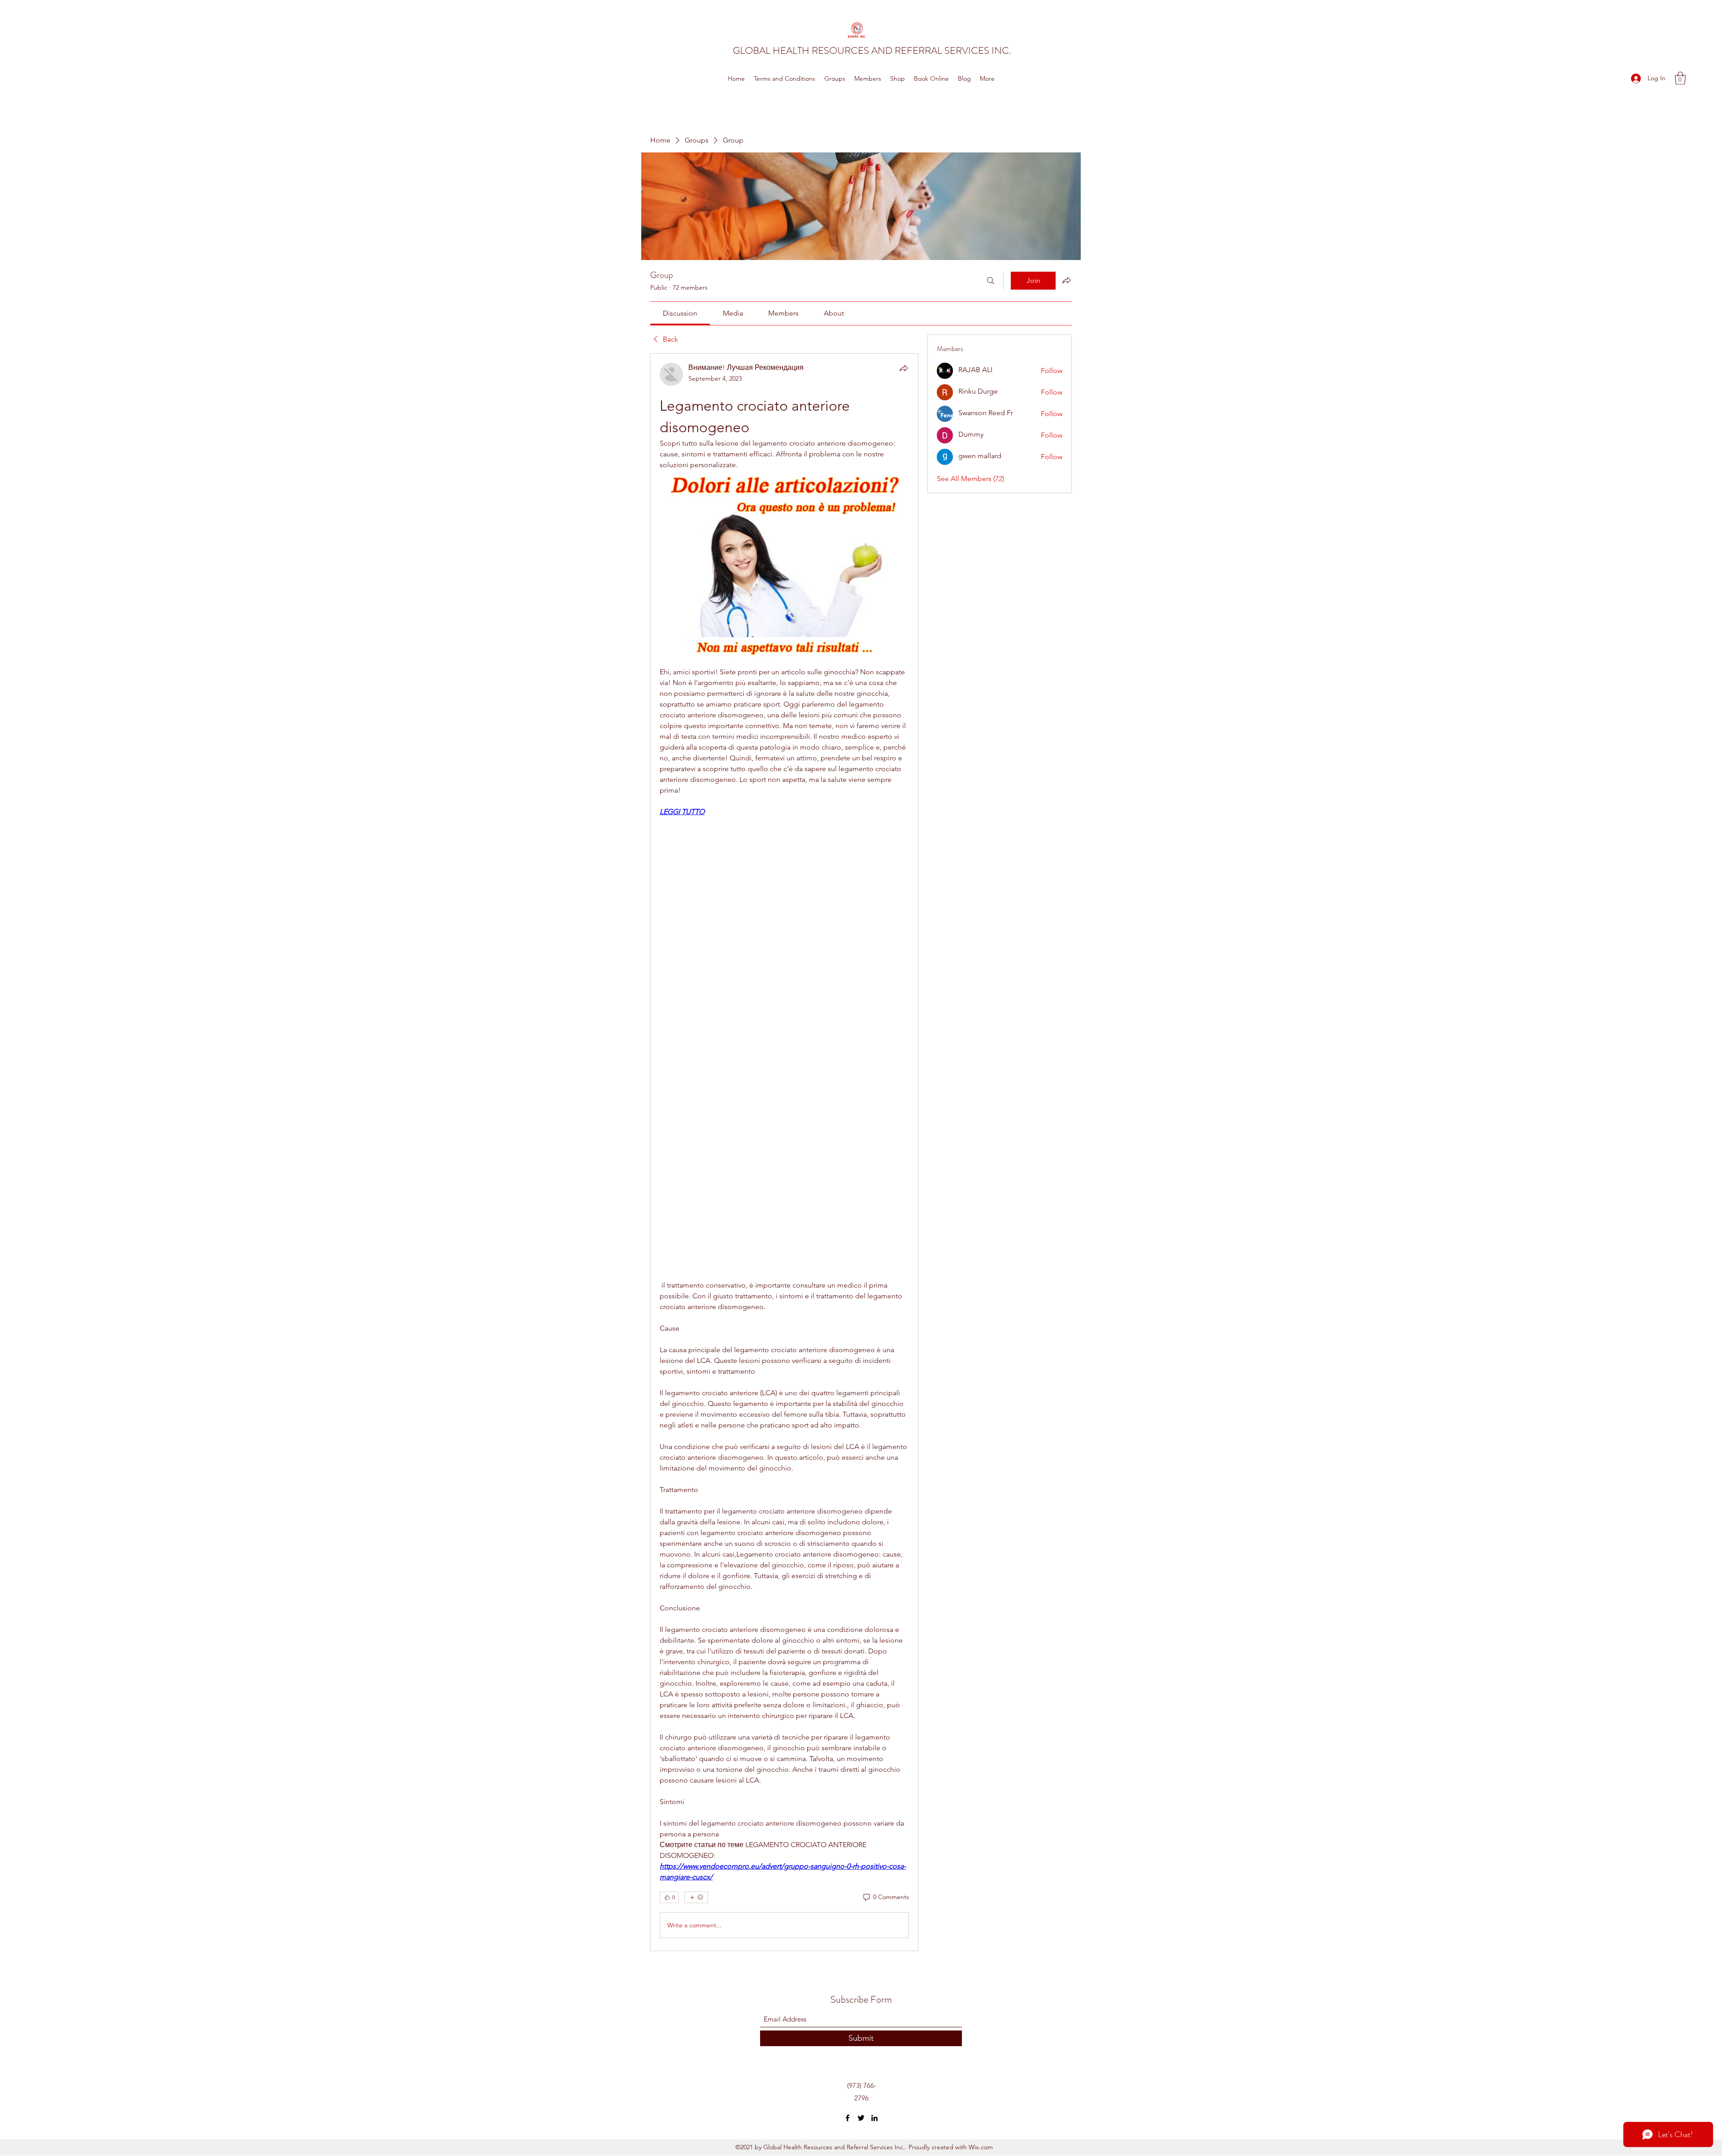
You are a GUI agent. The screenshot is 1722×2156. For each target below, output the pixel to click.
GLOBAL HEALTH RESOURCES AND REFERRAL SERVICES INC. (872, 50)
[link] (680, 313)
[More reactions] (696, 1897)
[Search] (991, 281)
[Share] (904, 368)
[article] (784, 1152)
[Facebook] (848, 2118)
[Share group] (1066, 280)
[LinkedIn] (874, 2118)
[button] (1680, 78)
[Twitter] (861, 2118)
